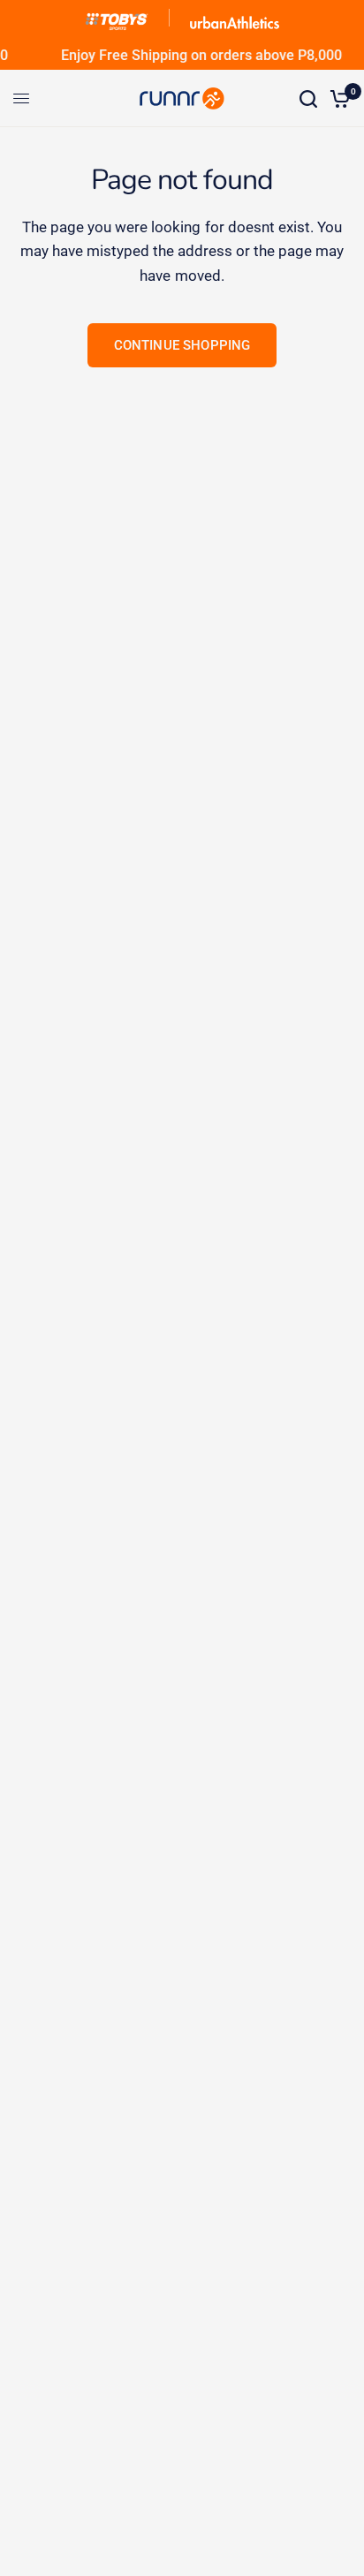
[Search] (308, 98)
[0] (337, 98)
